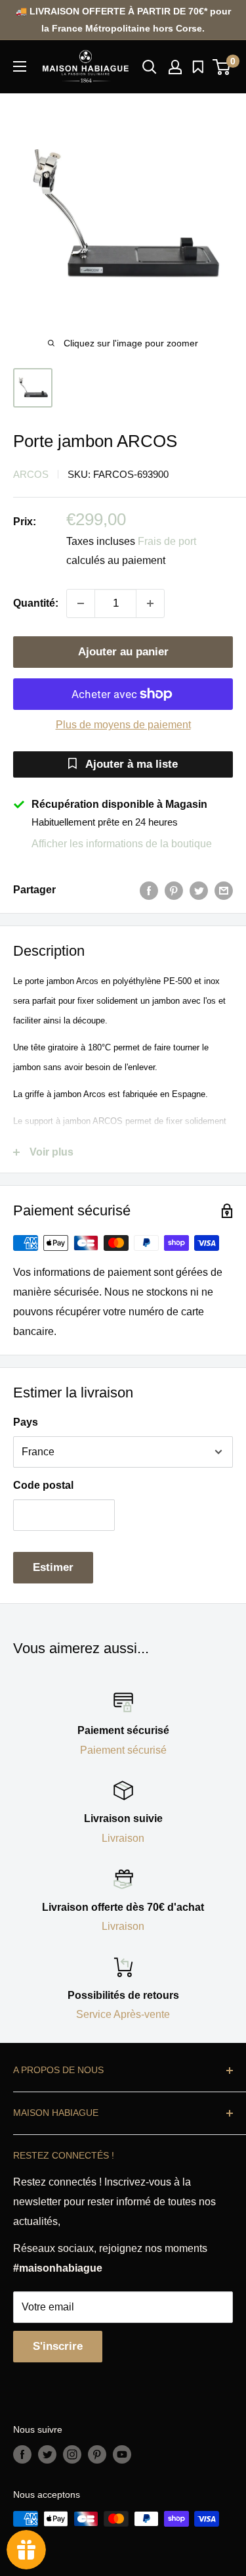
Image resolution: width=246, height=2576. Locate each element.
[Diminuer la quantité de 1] (81, 603)
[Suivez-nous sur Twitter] (47, 2454)
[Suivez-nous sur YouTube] (122, 2454)
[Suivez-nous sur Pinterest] (97, 2454)
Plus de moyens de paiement (123, 725)
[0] (222, 67)
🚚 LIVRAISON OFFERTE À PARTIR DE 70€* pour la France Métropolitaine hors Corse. (123, 20)
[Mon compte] (175, 67)
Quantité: (36, 603)
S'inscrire (58, 2346)
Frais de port (167, 541)
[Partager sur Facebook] (149, 890)
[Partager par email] (224, 890)
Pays (26, 1422)
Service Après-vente (123, 2014)
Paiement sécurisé (123, 1750)
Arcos (31, 474)
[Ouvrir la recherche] (150, 67)
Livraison (123, 1838)
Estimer (53, 1567)
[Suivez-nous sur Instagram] (72, 2454)
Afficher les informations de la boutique (122, 844)
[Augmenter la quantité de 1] (150, 603)
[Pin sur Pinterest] (174, 890)
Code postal (43, 1485)
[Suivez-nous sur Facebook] (22, 2454)
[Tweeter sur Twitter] (199, 890)
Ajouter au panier (123, 652)
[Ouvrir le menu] (20, 66)
